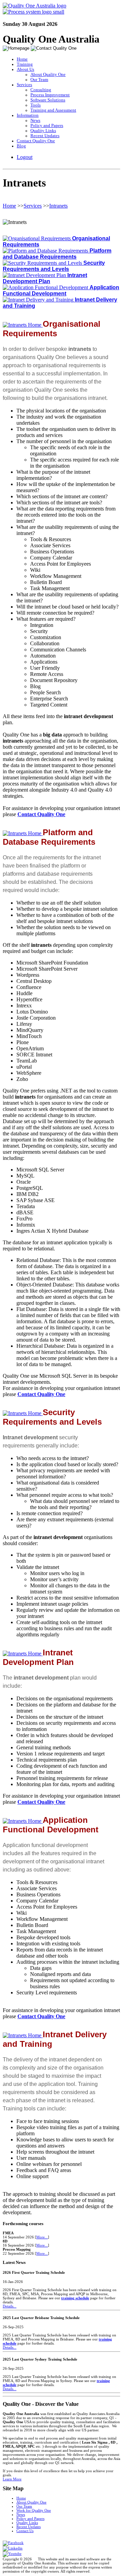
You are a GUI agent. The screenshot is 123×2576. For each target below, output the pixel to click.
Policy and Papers (47, 126)
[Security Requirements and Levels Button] (43, 263)
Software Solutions (48, 100)
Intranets (58, 206)
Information (28, 115)
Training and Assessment (53, 110)
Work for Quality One (34, 2510)
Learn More (12, 2479)
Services (24, 85)
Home (22, 59)
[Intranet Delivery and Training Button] (39, 300)
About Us (25, 69)
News (35, 120)
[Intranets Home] (23, 325)
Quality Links (43, 131)
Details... (10, 2306)
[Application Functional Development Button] (46, 287)
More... (42, 2237)
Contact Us (25, 2531)
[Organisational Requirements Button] (37, 238)
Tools (36, 105)
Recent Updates (45, 136)
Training (25, 64)
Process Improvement (50, 95)
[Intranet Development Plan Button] (35, 275)
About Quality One (48, 75)
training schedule (75, 2298)
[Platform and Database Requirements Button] (46, 251)
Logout (25, 157)
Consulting (41, 90)
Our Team (39, 80)
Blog (21, 146)
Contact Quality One (36, 141)
